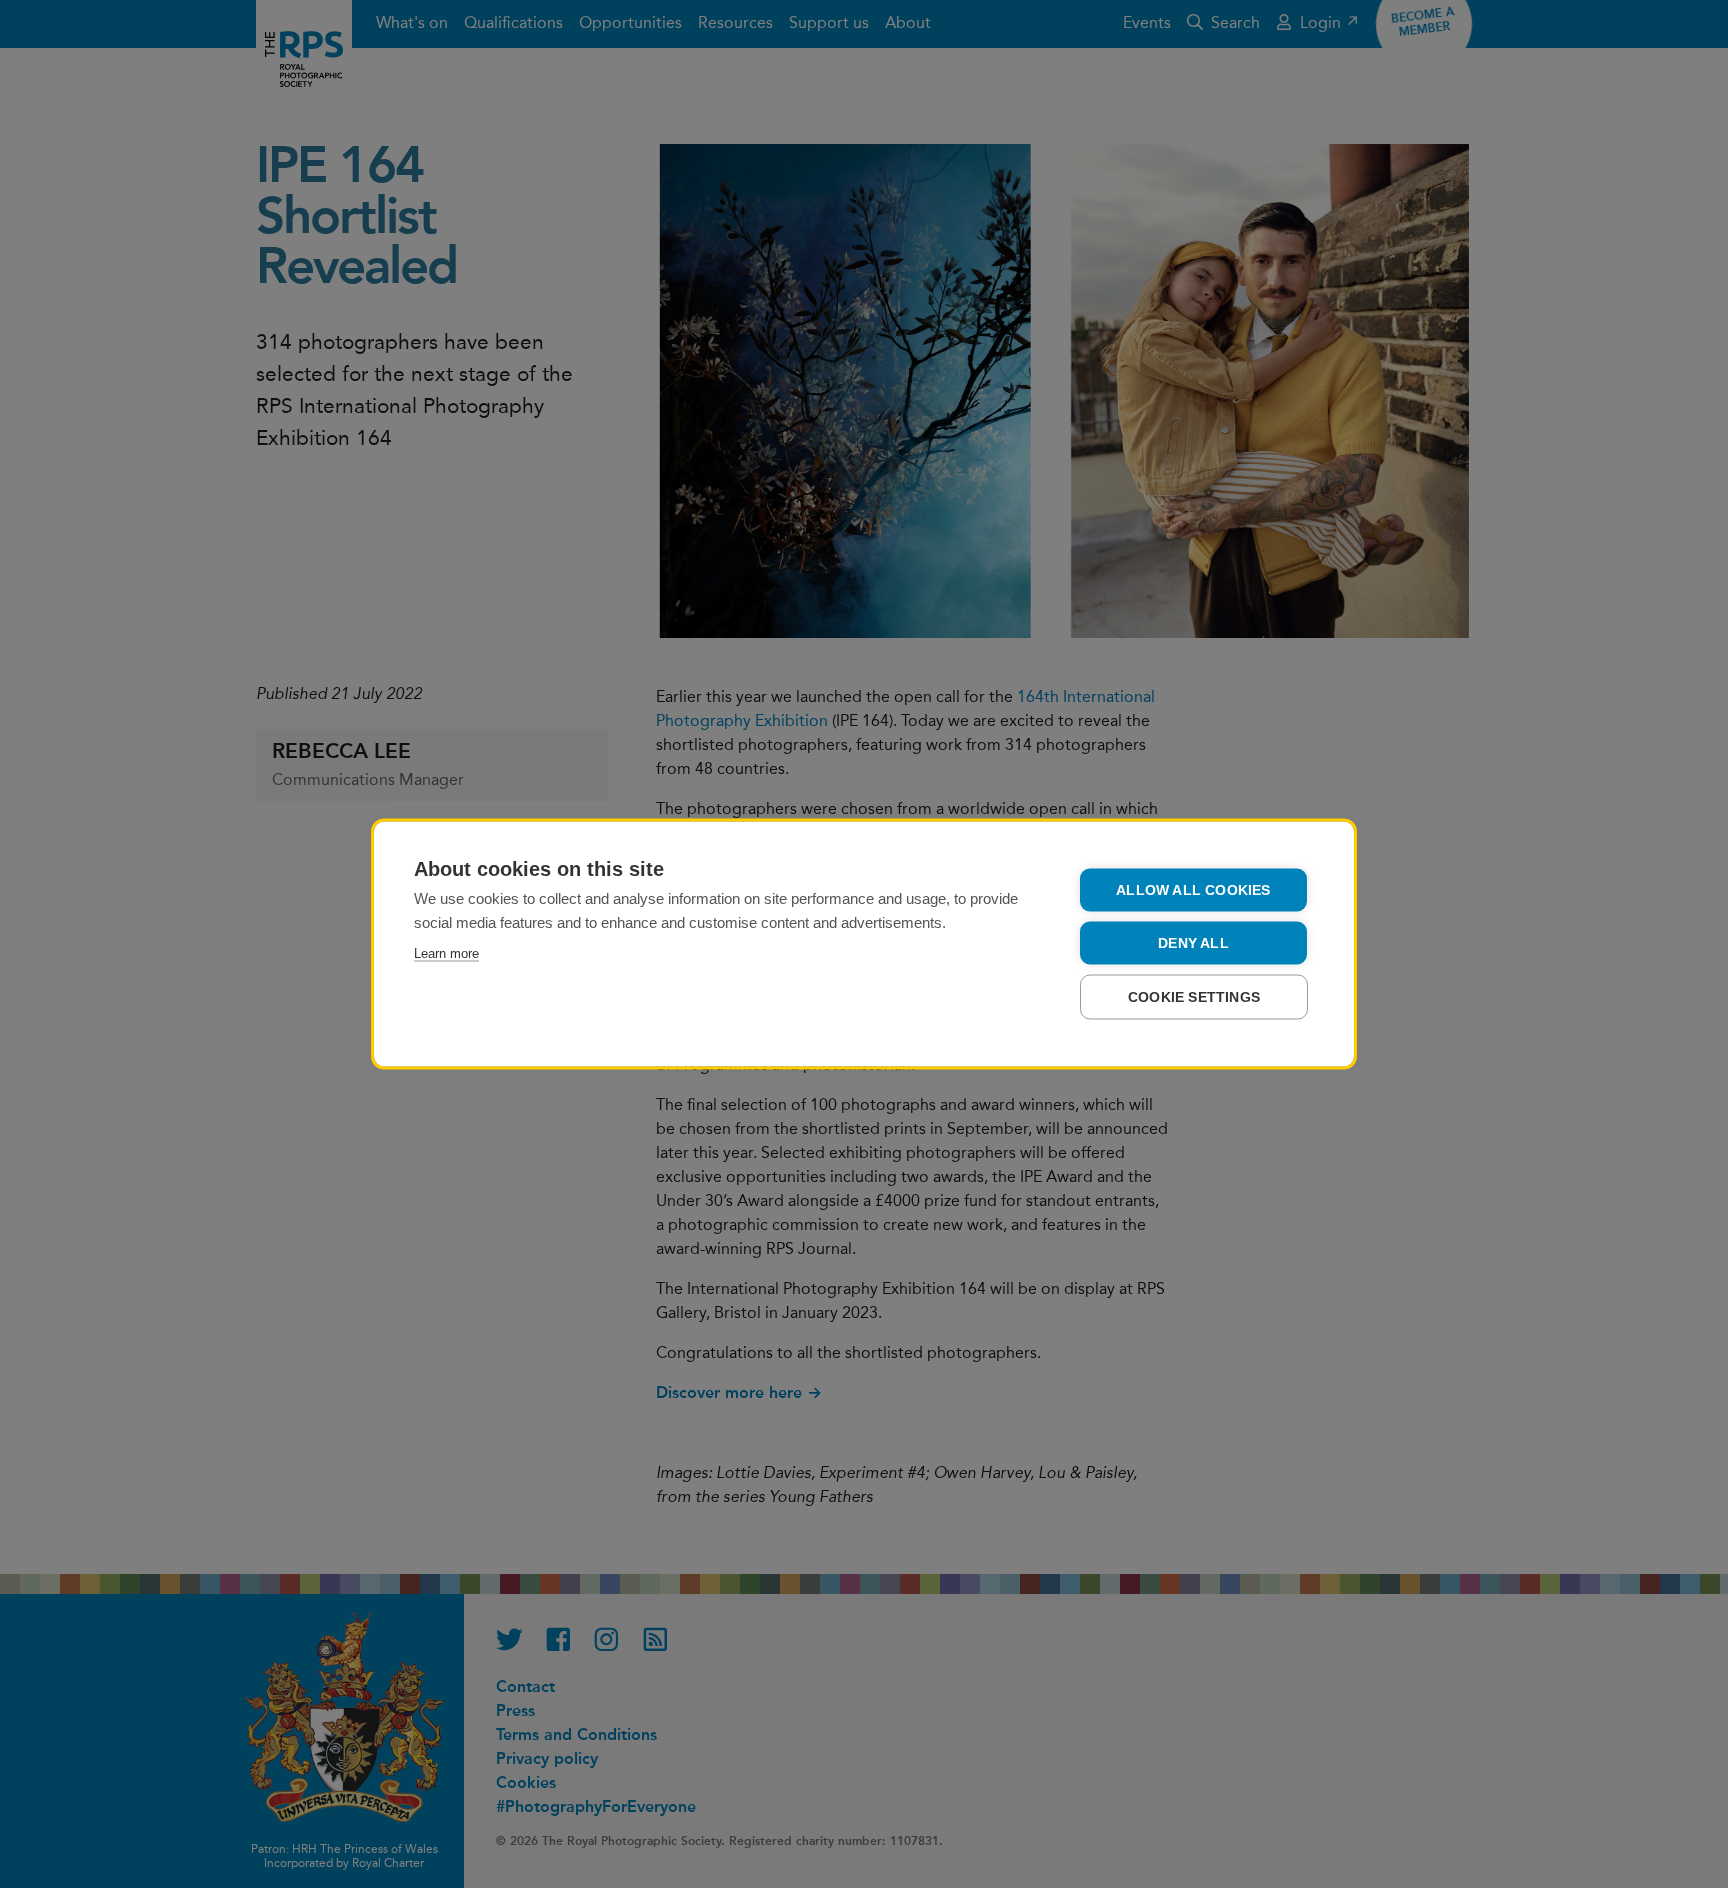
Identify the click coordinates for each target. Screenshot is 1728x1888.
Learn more (446, 953)
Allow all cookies (1193, 890)
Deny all (1193, 943)
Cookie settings (1194, 997)
